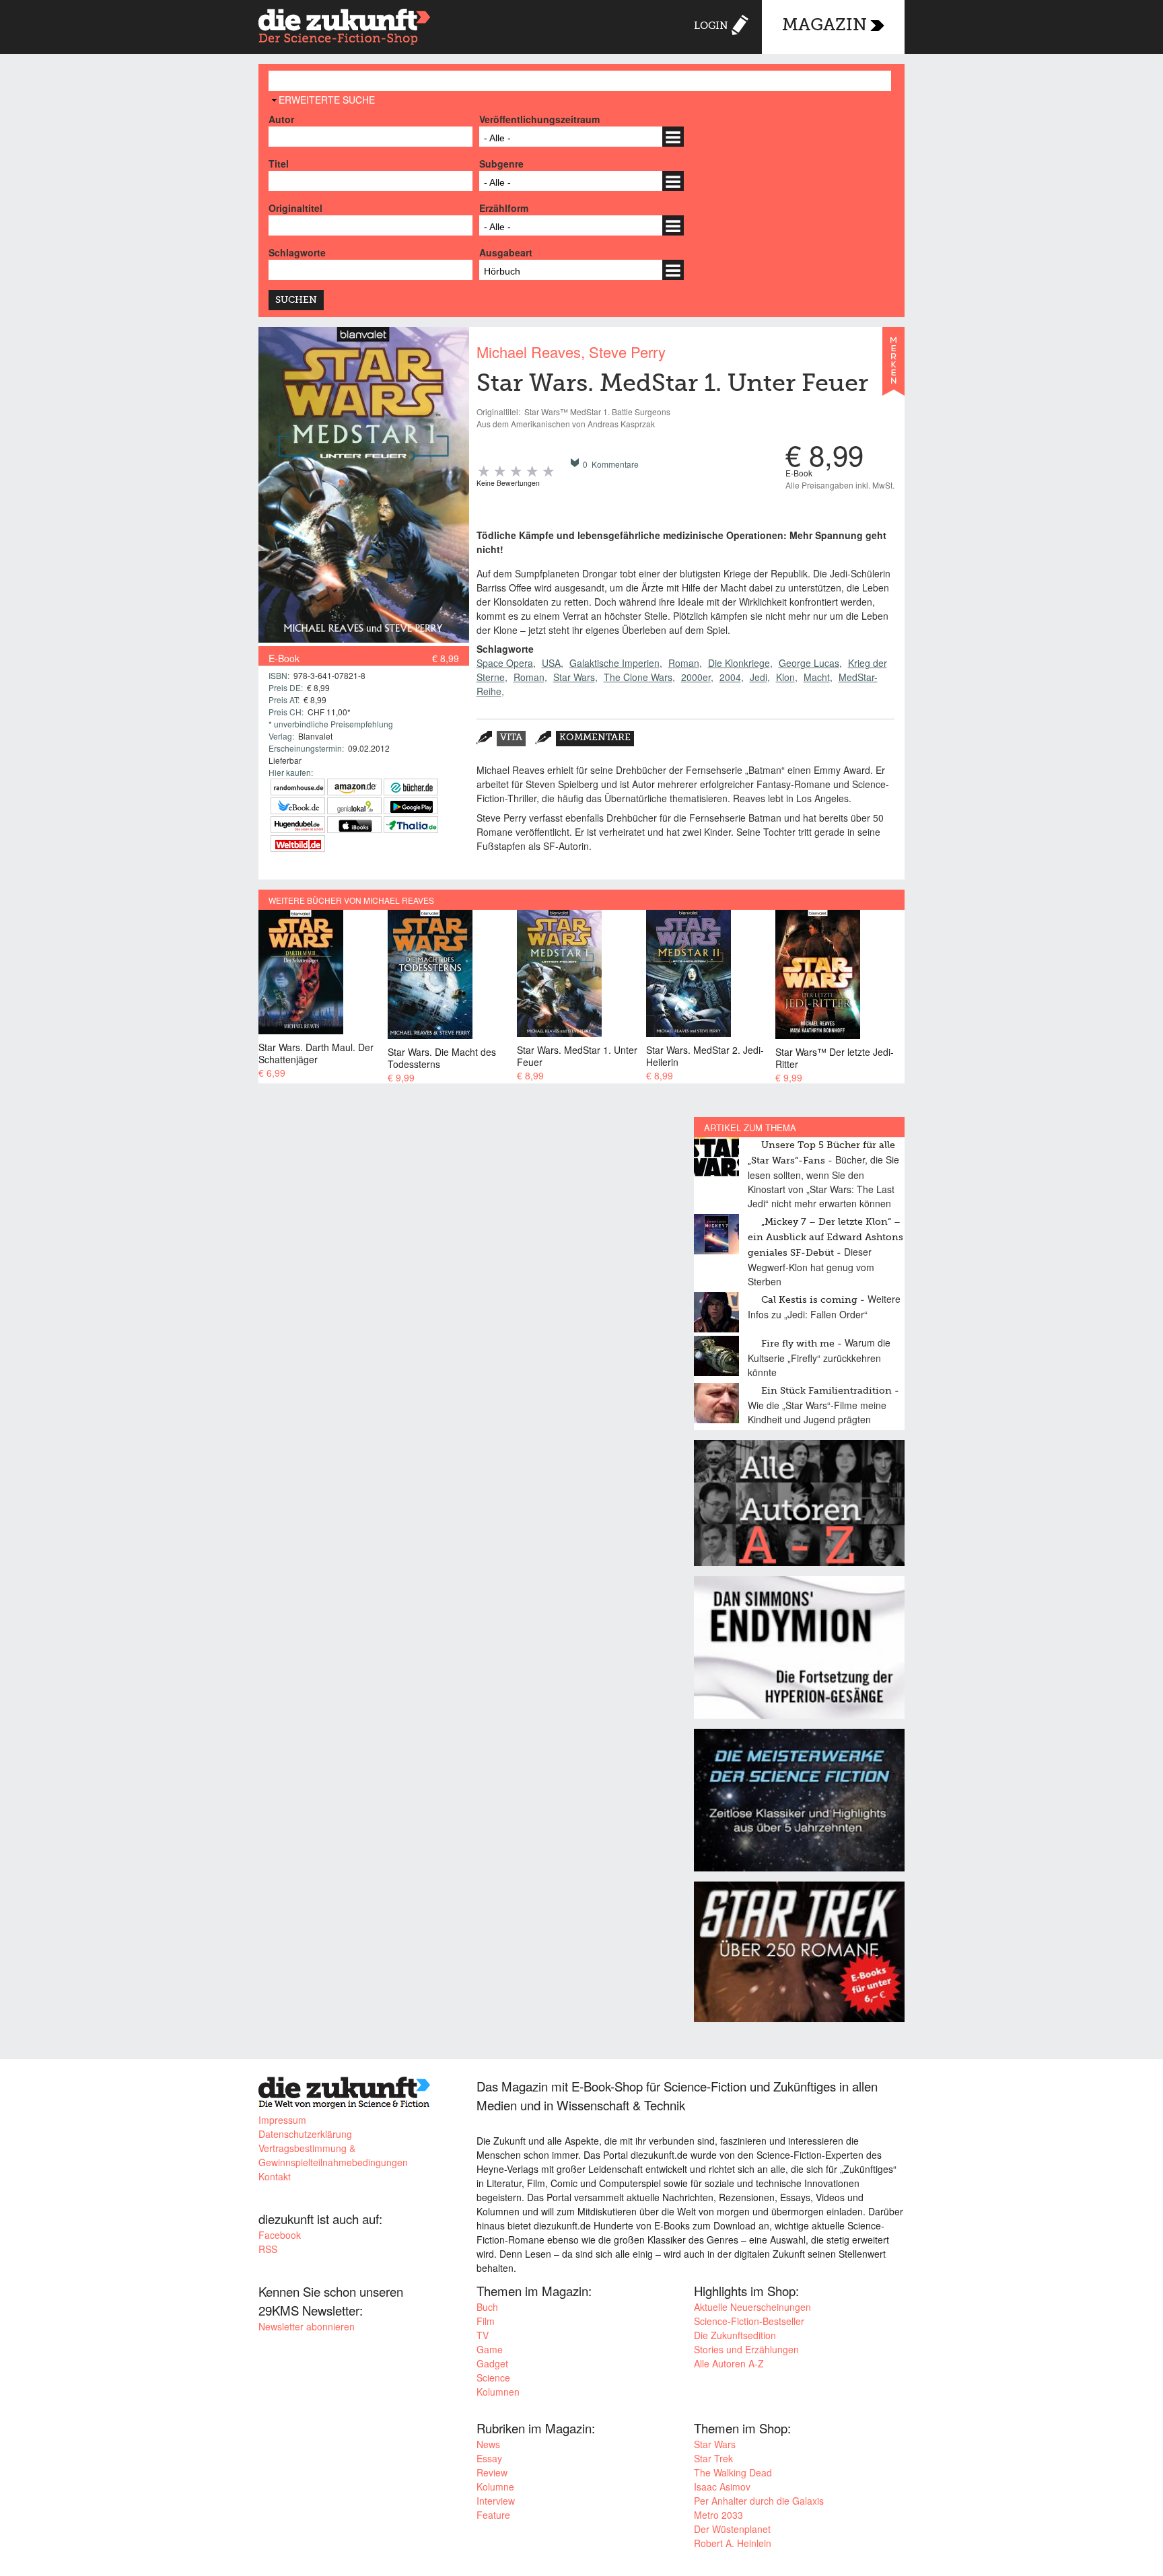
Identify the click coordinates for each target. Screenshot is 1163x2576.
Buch (487, 2307)
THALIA (411, 825)
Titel (279, 164)
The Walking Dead (733, 2472)
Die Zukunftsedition (735, 2335)
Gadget (492, 2363)
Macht (817, 677)
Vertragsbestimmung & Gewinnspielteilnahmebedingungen (333, 2155)
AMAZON (354, 787)
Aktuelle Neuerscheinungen (752, 2307)
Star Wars (574, 677)
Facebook (280, 2235)
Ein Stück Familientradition (826, 1391)
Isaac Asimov (722, 2486)
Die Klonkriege (739, 663)
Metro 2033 (718, 2515)
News (488, 2444)
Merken (893, 367)
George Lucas (809, 663)
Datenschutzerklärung (305, 2134)
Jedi (759, 677)
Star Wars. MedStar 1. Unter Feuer (577, 1056)
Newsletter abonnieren (307, 2326)
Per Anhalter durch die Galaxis (759, 2501)
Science (493, 2377)
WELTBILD (298, 844)
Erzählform (504, 208)
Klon (785, 677)
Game (490, 2349)
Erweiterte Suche (327, 100)
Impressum (282, 2120)
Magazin (824, 26)
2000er (696, 677)
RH (298, 787)
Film (486, 2321)
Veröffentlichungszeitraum (539, 119)
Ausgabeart (506, 252)
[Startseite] (345, 29)
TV (483, 2335)
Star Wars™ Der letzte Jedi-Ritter (835, 1058)
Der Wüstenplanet (732, 2529)
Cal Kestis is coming (809, 1300)
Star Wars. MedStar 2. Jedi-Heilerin (705, 1056)
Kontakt (275, 2176)
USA (551, 663)
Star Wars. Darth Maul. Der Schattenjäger (316, 1053)
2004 (730, 677)
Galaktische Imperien (614, 663)
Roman (684, 663)
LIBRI (298, 806)
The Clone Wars (638, 677)
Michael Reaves (529, 352)
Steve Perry (627, 352)
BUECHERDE (411, 787)
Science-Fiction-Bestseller (749, 2321)
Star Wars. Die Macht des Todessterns (442, 1058)
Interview (496, 2501)
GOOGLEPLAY (411, 806)
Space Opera (505, 663)
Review (492, 2472)
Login (711, 26)
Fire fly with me (798, 1344)
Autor (281, 119)
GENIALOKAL (354, 806)
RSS (268, 2249)
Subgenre (501, 164)
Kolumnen (498, 2392)
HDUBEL (298, 825)
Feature (493, 2515)
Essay (489, 2458)
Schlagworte (297, 252)
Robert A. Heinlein (733, 2543)
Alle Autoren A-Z (729, 2363)
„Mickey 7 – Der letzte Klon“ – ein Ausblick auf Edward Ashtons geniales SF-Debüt (825, 1238)
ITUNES (354, 825)
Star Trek (713, 2458)
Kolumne (495, 2486)
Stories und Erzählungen (746, 2349)
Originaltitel (295, 208)
